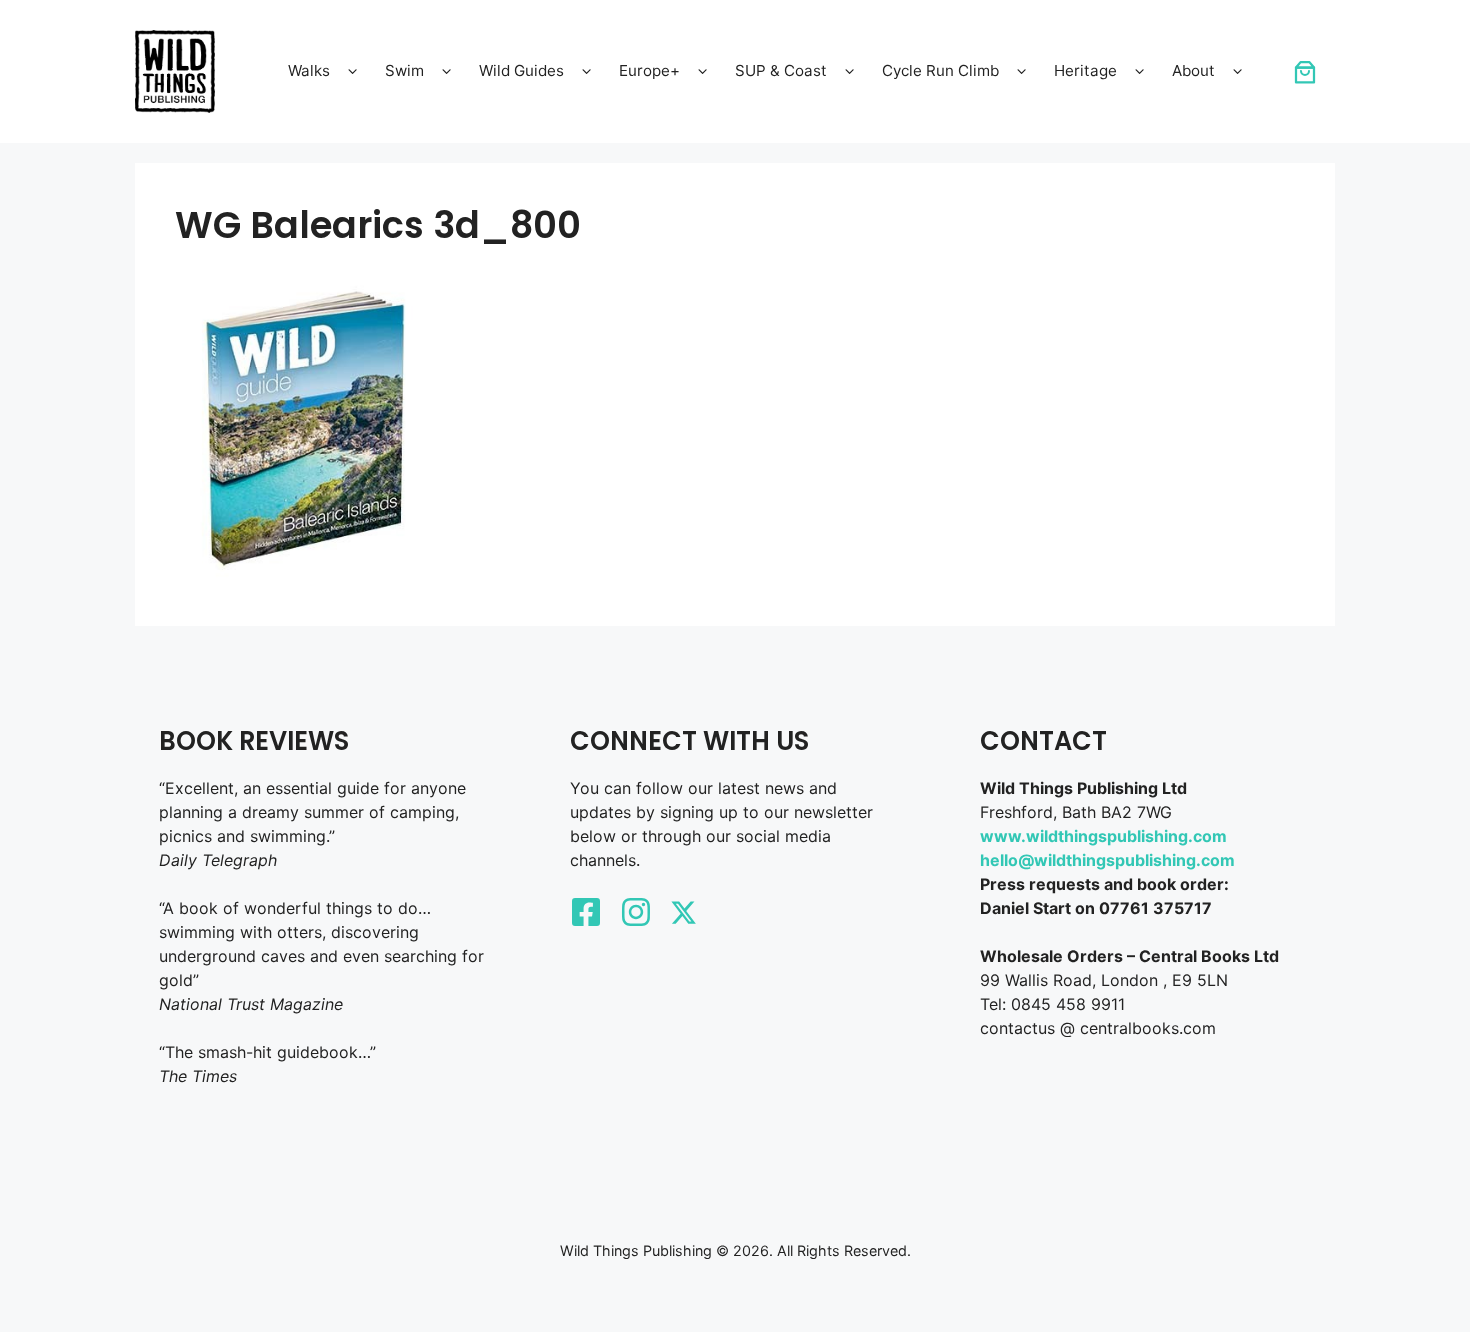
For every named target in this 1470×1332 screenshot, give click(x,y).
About (1193, 70)
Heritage (1085, 70)
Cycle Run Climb (940, 70)
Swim (404, 70)
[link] (1305, 72)
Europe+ (649, 70)
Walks (309, 70)
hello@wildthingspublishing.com (1107, 860)
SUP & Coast (781, 70)
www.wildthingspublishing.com (1103, 836)
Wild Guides (521, 70)
